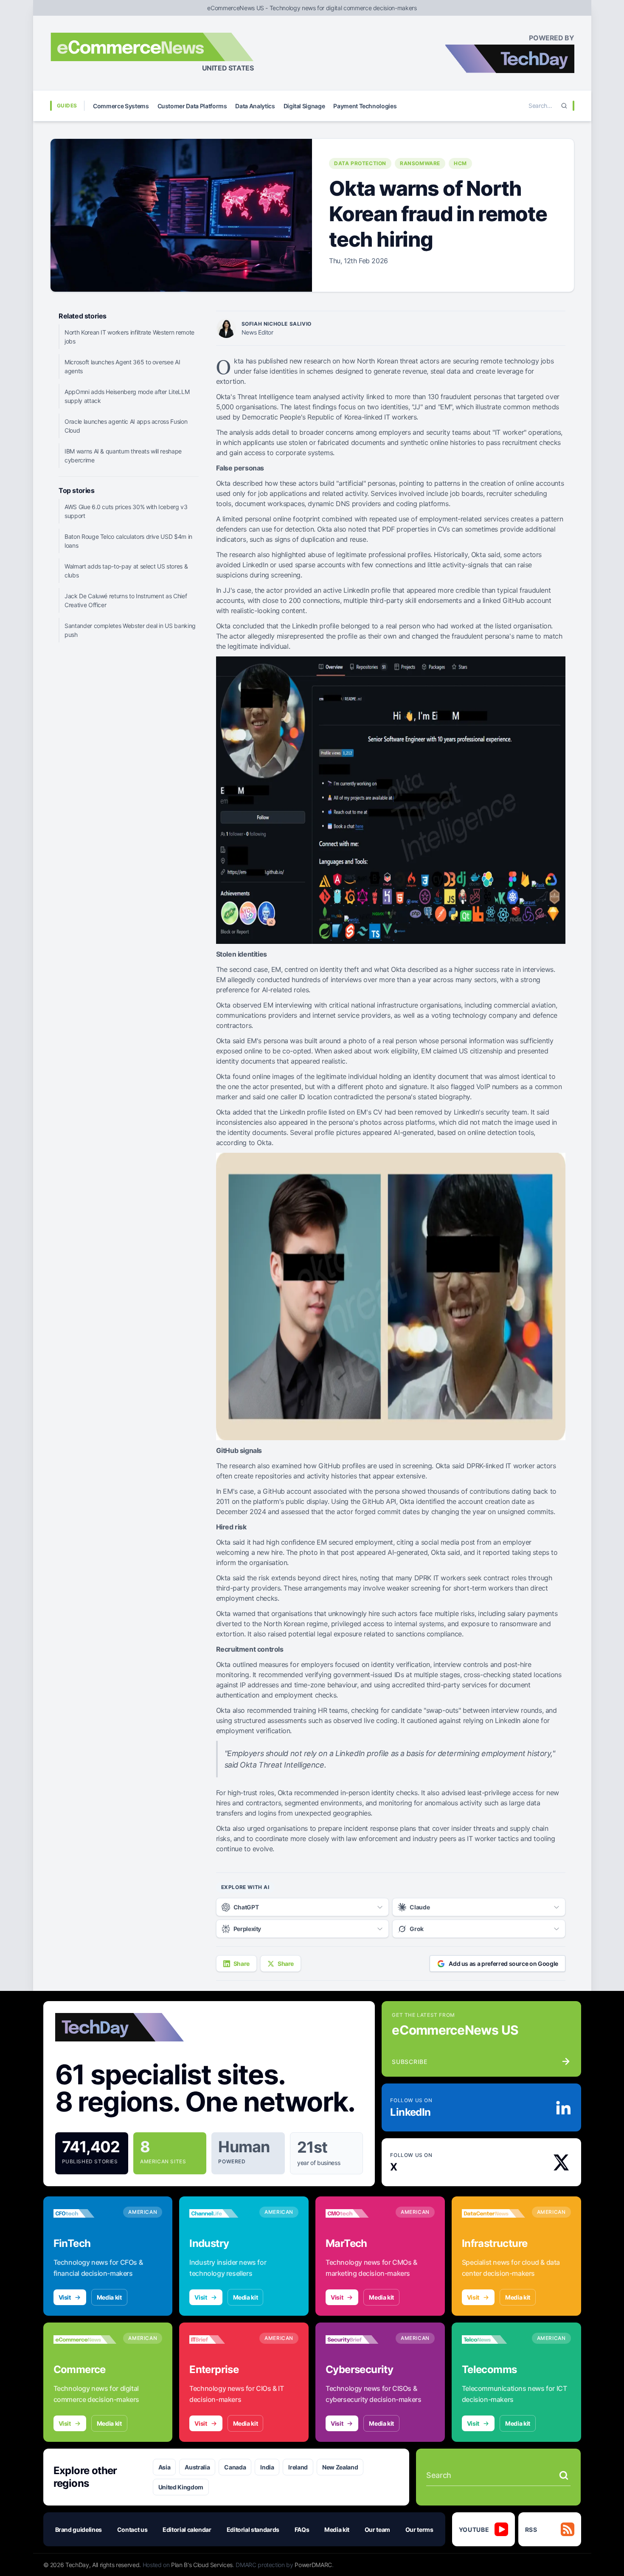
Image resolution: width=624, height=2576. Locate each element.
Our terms (419, 2530)
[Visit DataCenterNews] (493, 2213)
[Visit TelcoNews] (493, 2340)
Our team (377, 2530)
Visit (65, 2297)
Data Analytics (255, 106)
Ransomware (420, 163)
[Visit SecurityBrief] (357, 2340)
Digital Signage (304, 106)
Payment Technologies (365, 106)
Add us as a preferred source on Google (503, 1964)
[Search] (564, 106)
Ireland (298, 2467)
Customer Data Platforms (192, 106)
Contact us (132, 2530)
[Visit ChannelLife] (221, 2213)
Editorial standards (253, 2530)
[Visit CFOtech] (85, 2213)
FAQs (302, 2530)
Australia (197, 2467)
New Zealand (340, 2467)
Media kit (109, 2297)
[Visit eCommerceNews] (85, 2340)
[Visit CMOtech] (357, 2213)
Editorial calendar (187, 2530)
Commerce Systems (121, 106)
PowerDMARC (313, 2565)
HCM (460, 163)
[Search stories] (564, 2475)
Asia (164, 2467)
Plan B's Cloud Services (202, 2565)
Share (242, 1964)
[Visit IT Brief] (221, 2340)
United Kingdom (181, 2487)
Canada (235, 2467)
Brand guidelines (79, 2530)
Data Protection (360, 163)
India (267, 2467)
